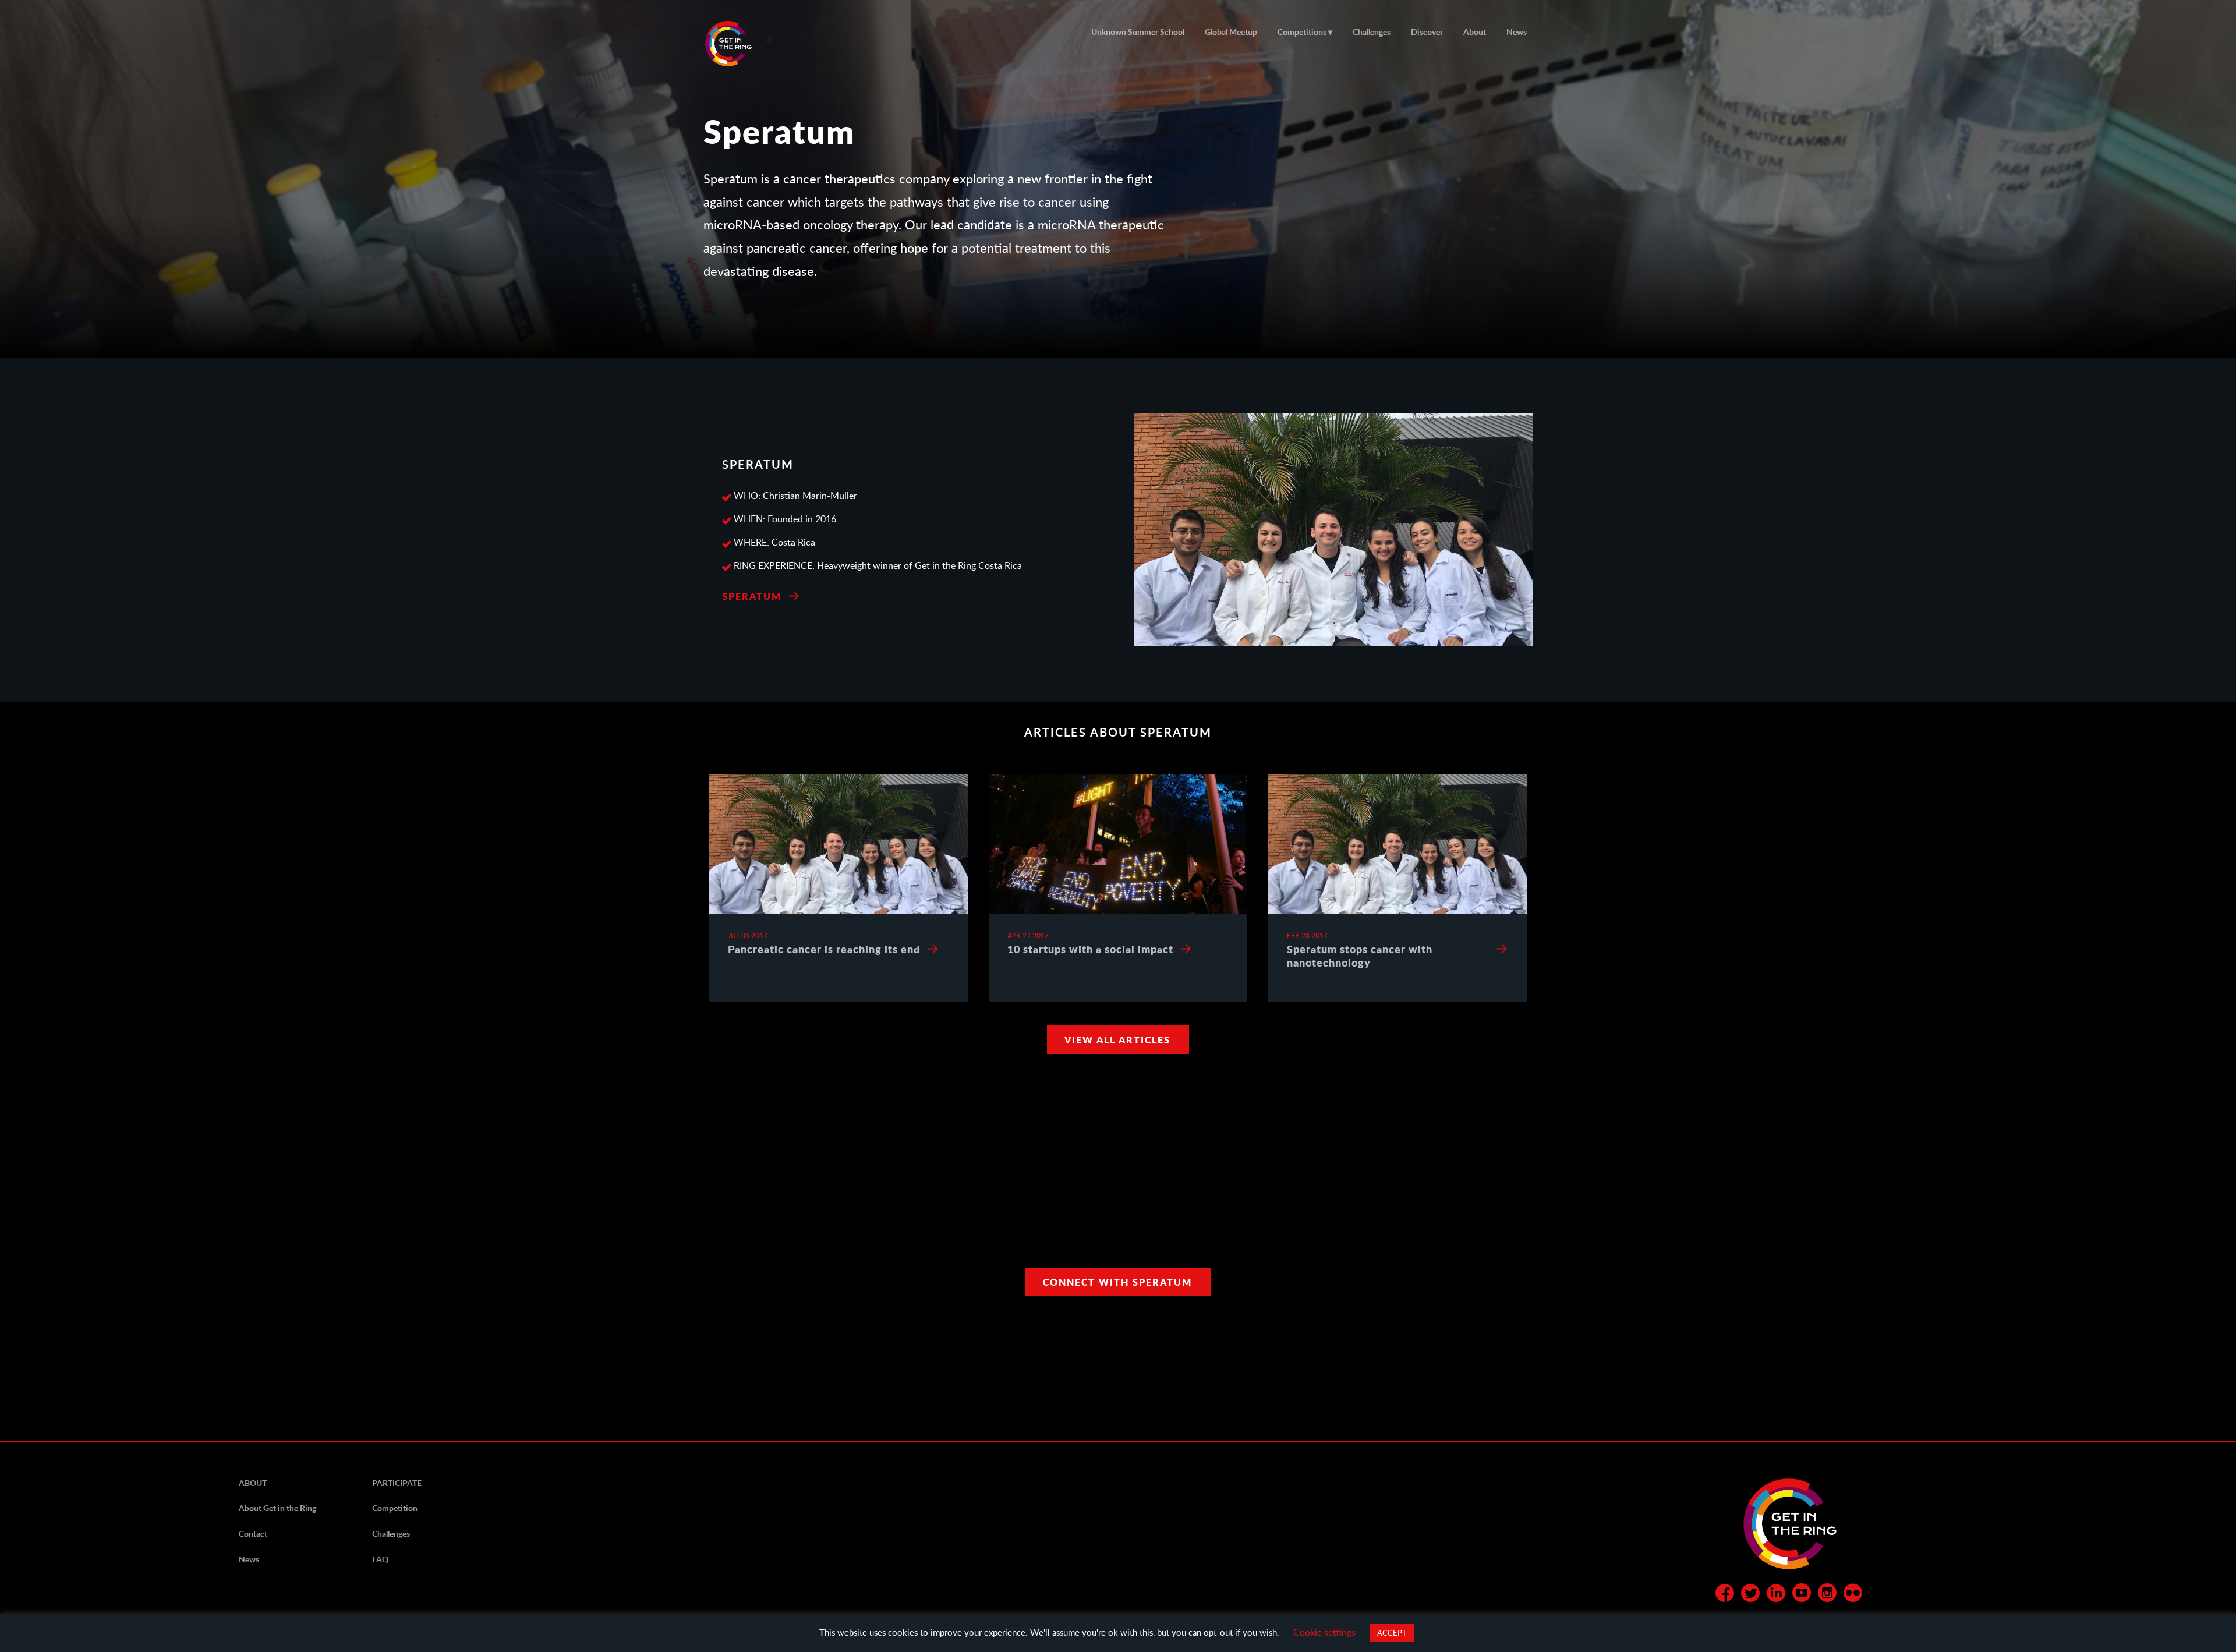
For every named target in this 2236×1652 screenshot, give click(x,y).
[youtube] (1802, 1595)
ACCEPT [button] (1392, 1633)
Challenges (1372, 32)
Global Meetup (1231, 32)
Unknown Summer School (1138, 32)
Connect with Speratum (1117, 1282)
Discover (1427, 32)
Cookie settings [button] (1324, 1632)
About (1475, 32)
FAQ (380, 1559)
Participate (397, 1483)
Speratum (752, 596)
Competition (395, 1508)
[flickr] (1853, 1595)
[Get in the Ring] (742, 44)
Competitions (1302, 32)
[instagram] (1827, 1595)
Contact (253, 1534)
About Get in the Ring (277, 1508)
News (1517, 32)
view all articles (1117, 1040)
